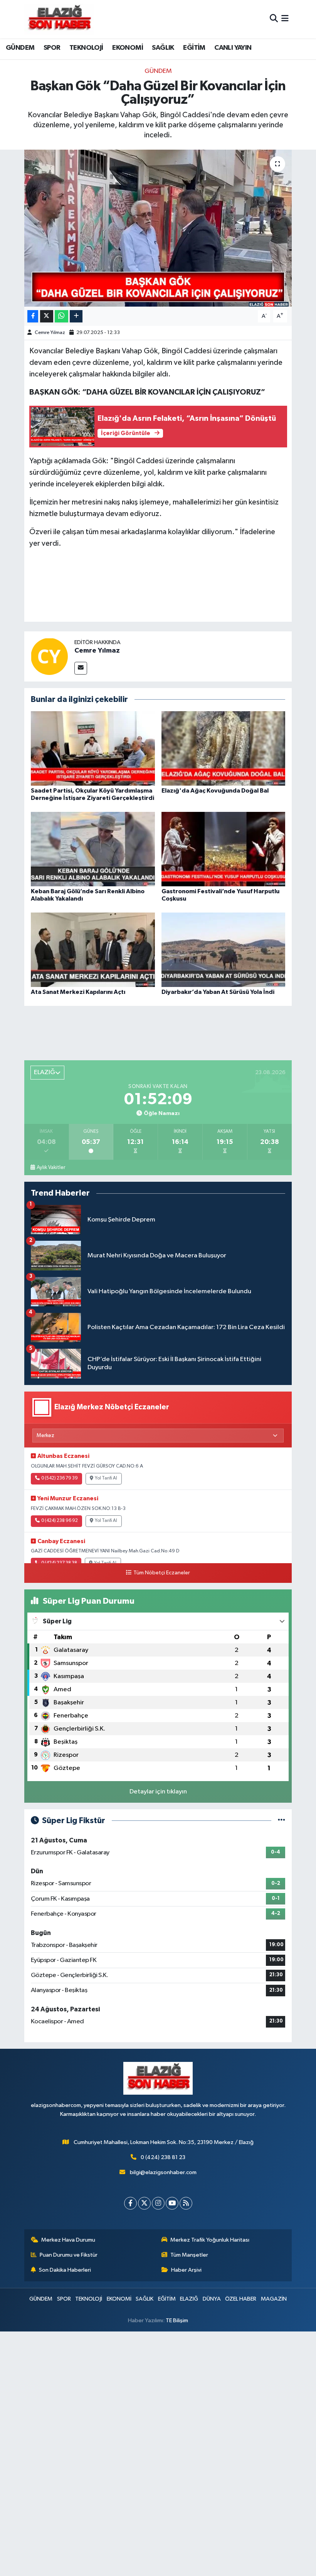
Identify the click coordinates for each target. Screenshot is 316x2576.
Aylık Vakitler (51, 1167)
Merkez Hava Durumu (68, 2240)
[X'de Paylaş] (47, 316)
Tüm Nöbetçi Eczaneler (161, 1573)
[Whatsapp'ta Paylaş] (61, 316)
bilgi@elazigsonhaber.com (163, 2172)
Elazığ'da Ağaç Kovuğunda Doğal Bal (215, 791)
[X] (144, 2203)
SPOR (52, 48)
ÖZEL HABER (241, 2299)
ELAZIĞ (189, 2299)
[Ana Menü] (285, 19)
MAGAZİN (274, 2299)
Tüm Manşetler (189, 2255)
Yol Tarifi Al (106, 1478)
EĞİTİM (194, 48)
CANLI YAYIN (233, 48)
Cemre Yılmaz (50, 333)
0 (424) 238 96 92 (60, 1521)
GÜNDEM (20, 48)
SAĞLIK (163, 48)
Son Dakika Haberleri (65, 2270)
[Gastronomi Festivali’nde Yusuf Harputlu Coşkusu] (224, 849)
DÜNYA (212, 2299)
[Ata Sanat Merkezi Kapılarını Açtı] (93, 949)
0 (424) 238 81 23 (163, 2157)
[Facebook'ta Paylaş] (33, 316)
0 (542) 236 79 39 (60, 1478)
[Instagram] (158, 2203)
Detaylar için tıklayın (158, 1792)
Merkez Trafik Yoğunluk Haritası (210, 2240)
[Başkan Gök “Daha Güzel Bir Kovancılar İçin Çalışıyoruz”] (158, 228)
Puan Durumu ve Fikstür (69, 2255)
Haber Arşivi (186, 2270)
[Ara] (274, 19)
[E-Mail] (81, 668)
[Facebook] (130, 2203)
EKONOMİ (128, 48)
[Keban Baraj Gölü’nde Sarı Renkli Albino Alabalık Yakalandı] (93, 849)
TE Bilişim (177, 2320)
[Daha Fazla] (76, 316)
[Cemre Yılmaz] (49, 656)
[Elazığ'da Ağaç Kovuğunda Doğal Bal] (224, 748)
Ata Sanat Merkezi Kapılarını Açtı (78, 992)
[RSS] (186, 2203)
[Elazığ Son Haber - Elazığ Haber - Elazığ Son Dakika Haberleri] (59, 19)
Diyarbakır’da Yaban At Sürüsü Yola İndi (218, 992)
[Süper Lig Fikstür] (282, 1821)
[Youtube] (172, 2203)
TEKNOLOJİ (86, 48)
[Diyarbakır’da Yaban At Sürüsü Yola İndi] (224, 949)
